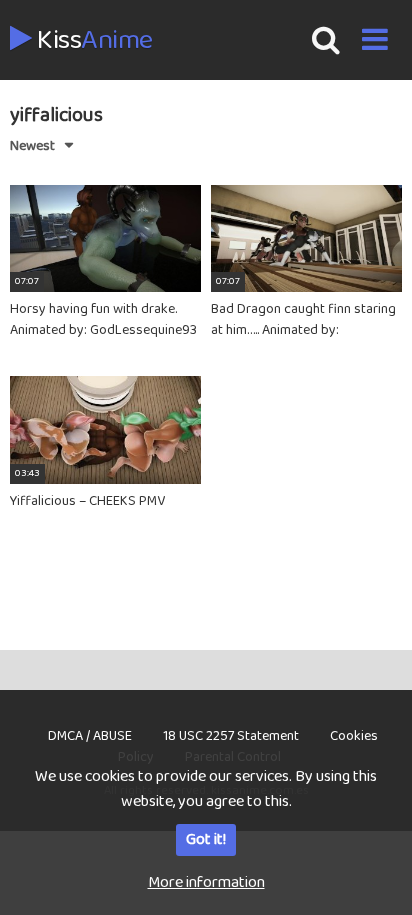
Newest (32, 146)
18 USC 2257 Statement (231, 736)
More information (206, 882)
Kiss (92, 41)
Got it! (206, 839)
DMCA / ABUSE (90, 736)
